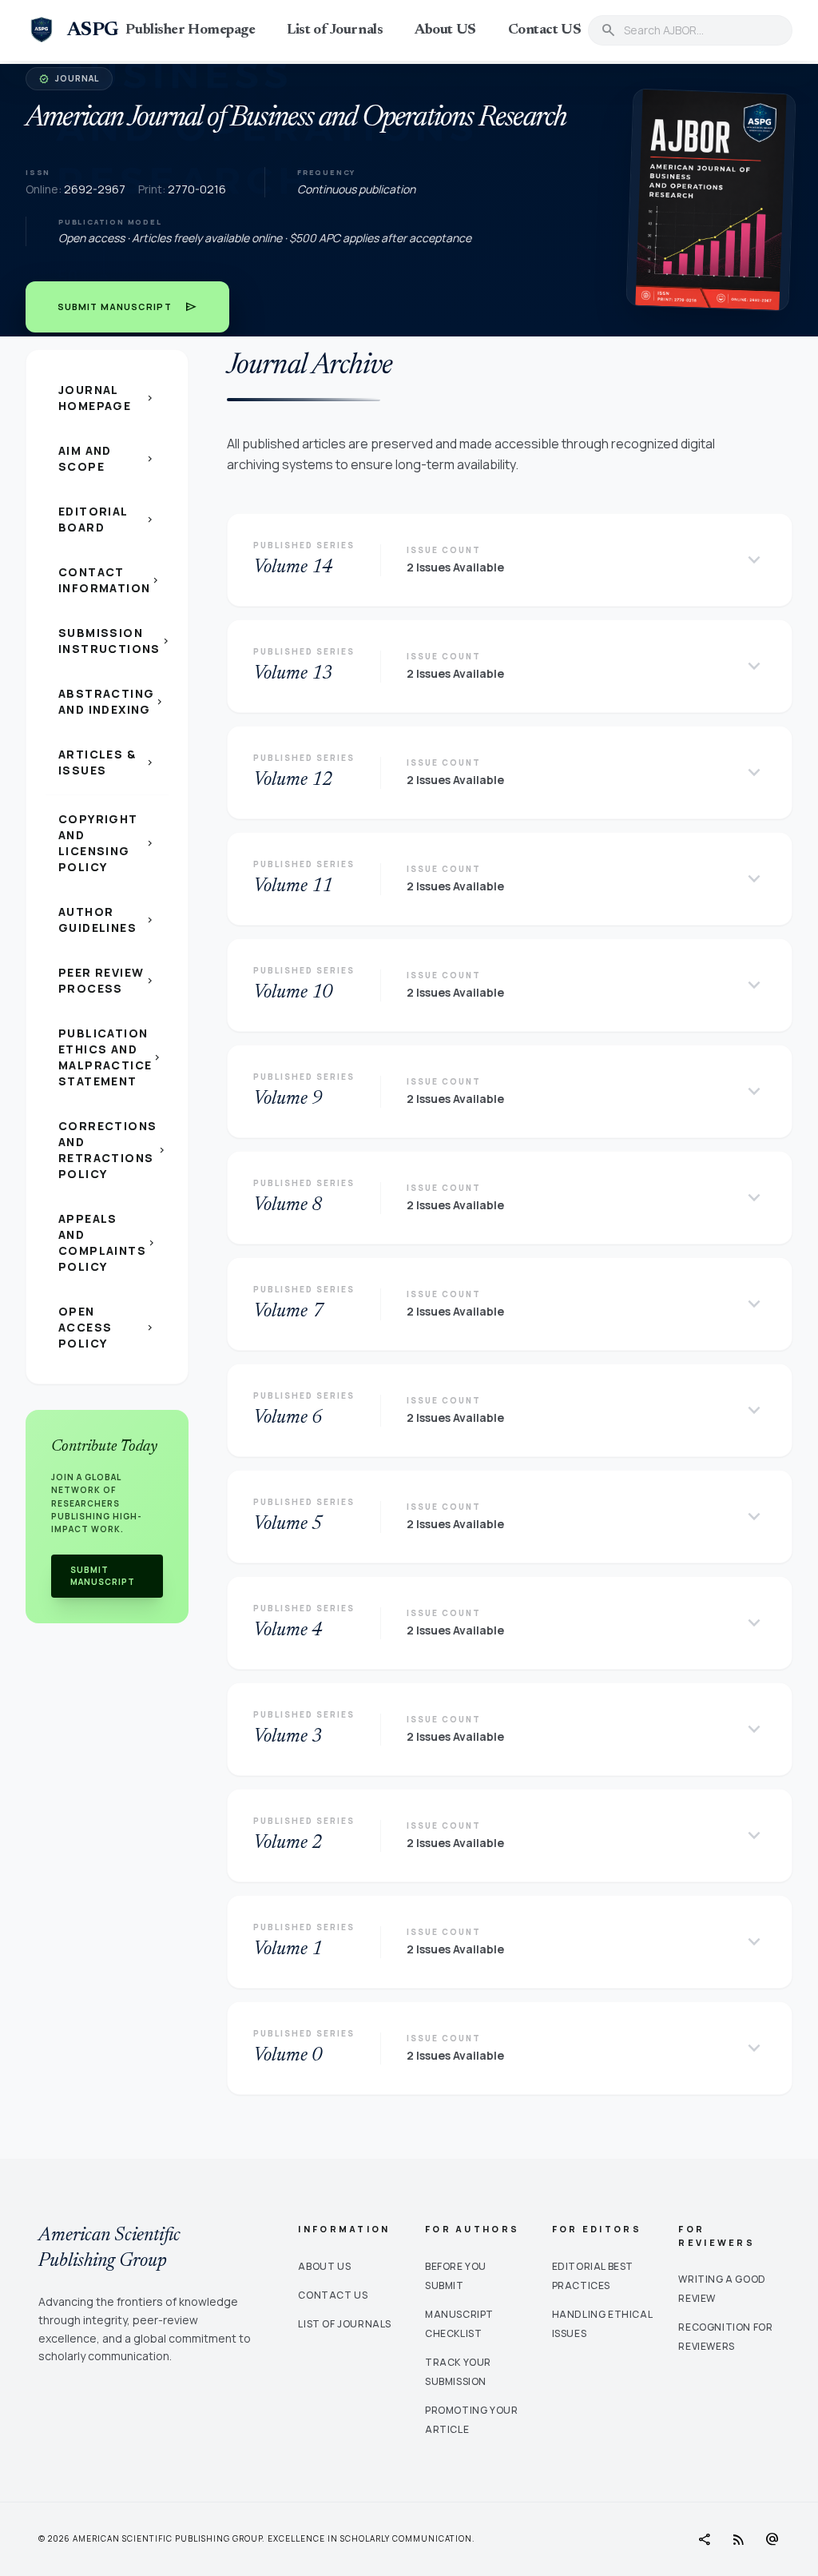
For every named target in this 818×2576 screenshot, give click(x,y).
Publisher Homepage (190, 30)
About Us (324, 2266)
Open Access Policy (107, 1327)
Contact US (545, 30)
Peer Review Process (107, 980)
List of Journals (335, 30)
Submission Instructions (113, 641)
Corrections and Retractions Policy (113, 1150)
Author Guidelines (107, 920)
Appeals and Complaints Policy (108, 1242)
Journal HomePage (107, 398)
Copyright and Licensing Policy (107, 843)
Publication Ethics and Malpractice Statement (111, 1057)
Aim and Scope (107, 458)
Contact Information (110, 580)
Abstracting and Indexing (112, 701)
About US (445, 30)
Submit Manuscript (127, 307)
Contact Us (333, 2295)
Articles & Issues (107, 762)
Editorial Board (107, 519)
